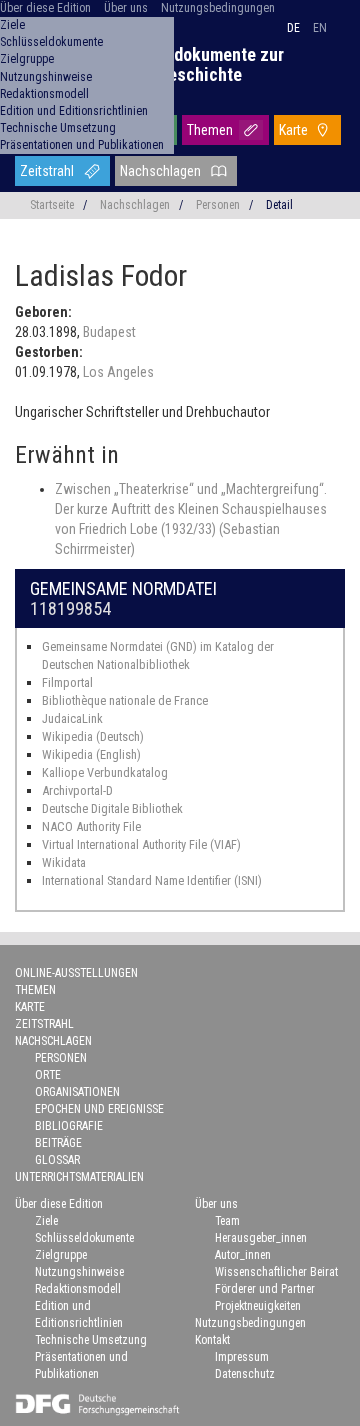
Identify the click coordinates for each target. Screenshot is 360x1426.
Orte (48, 1075)
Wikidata (64, 862)
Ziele (12, 25)
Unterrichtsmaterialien (79, 1177)
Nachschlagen (160, 171)
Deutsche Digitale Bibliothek (112, 808)
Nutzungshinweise (46, 77)
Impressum (242, 1357)
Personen (218, 205)
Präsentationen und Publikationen (82, 145)
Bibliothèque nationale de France (125, 700)
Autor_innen (243, 1255)
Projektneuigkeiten (258, 1306)
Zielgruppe (27, 59)
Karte (293, 130)
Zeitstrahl (47, 171)
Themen (210, 130)
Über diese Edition (45, 8)
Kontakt (212, 1340)
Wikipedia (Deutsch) (93, 736)
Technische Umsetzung (58, 128)
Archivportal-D (77, 790)
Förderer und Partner (265, 1289)
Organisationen (77, 1092)
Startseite (52, 205)
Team (227, 1221)
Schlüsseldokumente (51, 42)
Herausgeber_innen (261, 1238)
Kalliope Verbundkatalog (105, 772)
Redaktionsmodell (44, 94)
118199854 (70, 608)
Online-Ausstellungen (76, 973)
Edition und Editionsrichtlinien (74, 111)
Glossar (57, 1160)
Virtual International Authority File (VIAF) (141, 844)
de (293, 28)
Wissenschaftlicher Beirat (276, 1272)
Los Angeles (118, 372)
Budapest (109, 332)
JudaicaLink (72, 718)
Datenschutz (245, 1374)
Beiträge (58, 1143)
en (320, 28)
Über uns (126, 8)
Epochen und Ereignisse (99, 1109)
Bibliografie (69, 1126)
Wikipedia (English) (91, 754)
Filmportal (67, 682)
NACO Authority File (91, 826)
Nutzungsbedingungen (218, 8)
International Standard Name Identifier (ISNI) (152, 880)
